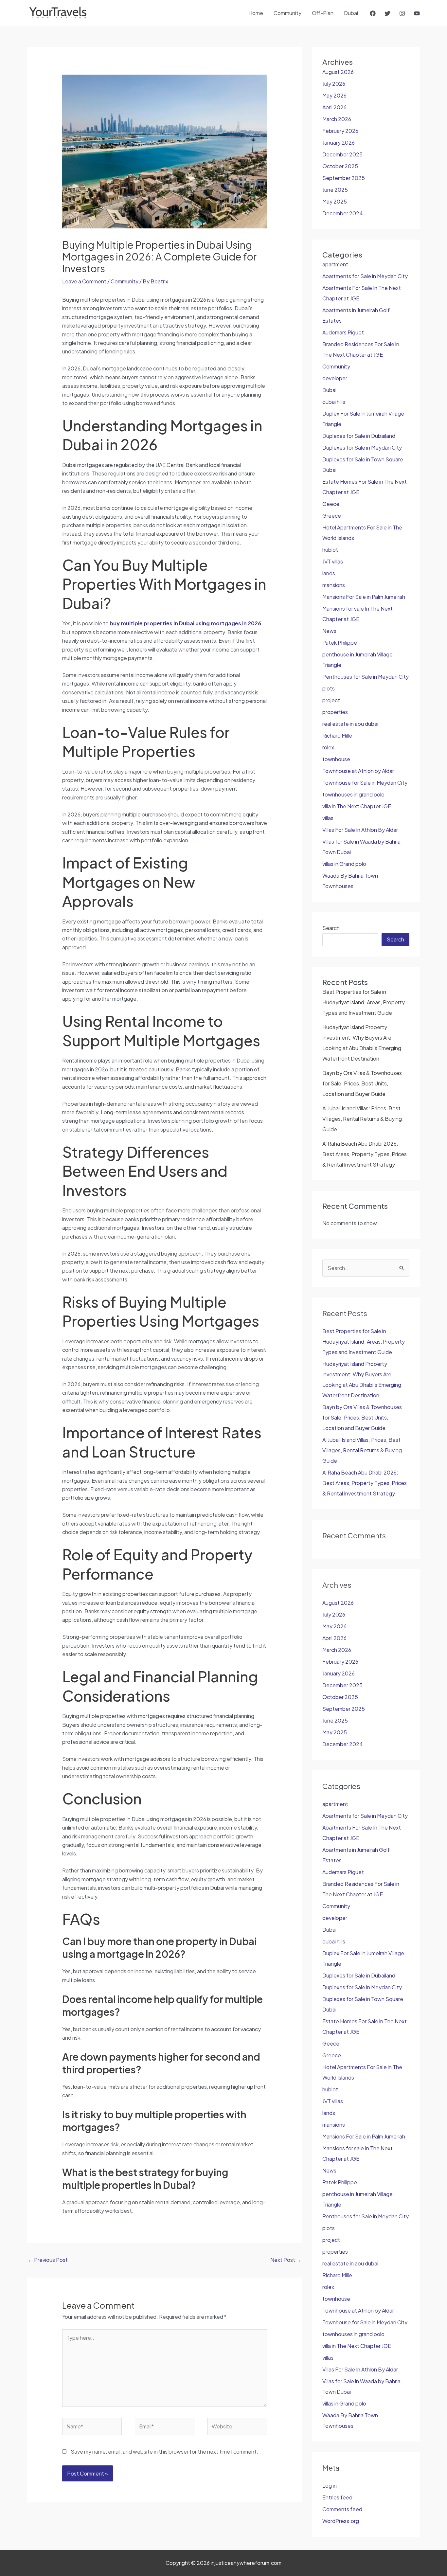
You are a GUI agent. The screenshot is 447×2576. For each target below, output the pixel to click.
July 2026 (334, 84)
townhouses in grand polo (353, 794)
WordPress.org (341, 2521)
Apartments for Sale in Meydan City (365, 276)
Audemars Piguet (343, 332)
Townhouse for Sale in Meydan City (365, 783)
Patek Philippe (340, 643)
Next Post (286, 2260)
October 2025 (340, 166)
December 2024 (343, 213)
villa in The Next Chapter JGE (357, 806)
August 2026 (338, 72)
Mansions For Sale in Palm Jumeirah (364, 597)
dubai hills (334, 402)
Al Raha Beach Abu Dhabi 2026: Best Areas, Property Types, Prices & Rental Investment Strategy (365, 1154)
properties (335, 712)
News (329, 631)
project (331, 700)
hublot (330, 550)
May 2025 (335, 201)
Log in (330, 2486)
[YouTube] (417, 13)
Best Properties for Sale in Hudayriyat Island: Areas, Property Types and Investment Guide (364, 1002)
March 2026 (337, 119)
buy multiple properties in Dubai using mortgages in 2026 (185, 623)
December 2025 (342, 154)
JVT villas (333, 561)
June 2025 (335, 190)
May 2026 (334, 95)
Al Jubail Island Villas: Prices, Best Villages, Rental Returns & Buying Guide (362, 1119)
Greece (332, 516)
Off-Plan (323, 13)
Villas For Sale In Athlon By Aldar (360, 830)
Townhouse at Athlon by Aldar (358, 771)
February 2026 (340, 131)
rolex (328, 747)
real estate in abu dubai (350, 724)
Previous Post (48, 2260)
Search (331, 928)
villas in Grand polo (344, 864)
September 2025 (344, 178)
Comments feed (342, 2509)
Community (287, 13)
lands (329, 573)
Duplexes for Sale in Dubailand (359, 436)
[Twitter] (387, 13)
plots (329, 688)
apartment (335, 264)
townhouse (336, 759)
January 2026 (339, 143)
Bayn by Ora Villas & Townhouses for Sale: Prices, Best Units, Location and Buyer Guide (362, 1083)
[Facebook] (373, 13)
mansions (334, 585)
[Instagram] (402, 13)
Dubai (351, 13)
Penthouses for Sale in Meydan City (366, 677)
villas (328, 818)
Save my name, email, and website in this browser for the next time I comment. (164, 2451)
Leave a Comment (84, 281)
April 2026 (334, 107)
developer (335, 378)
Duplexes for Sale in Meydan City (362, 447)
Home (256, 13)
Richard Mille (337, 735)
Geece (331, 504)
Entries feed (337, 2497)
